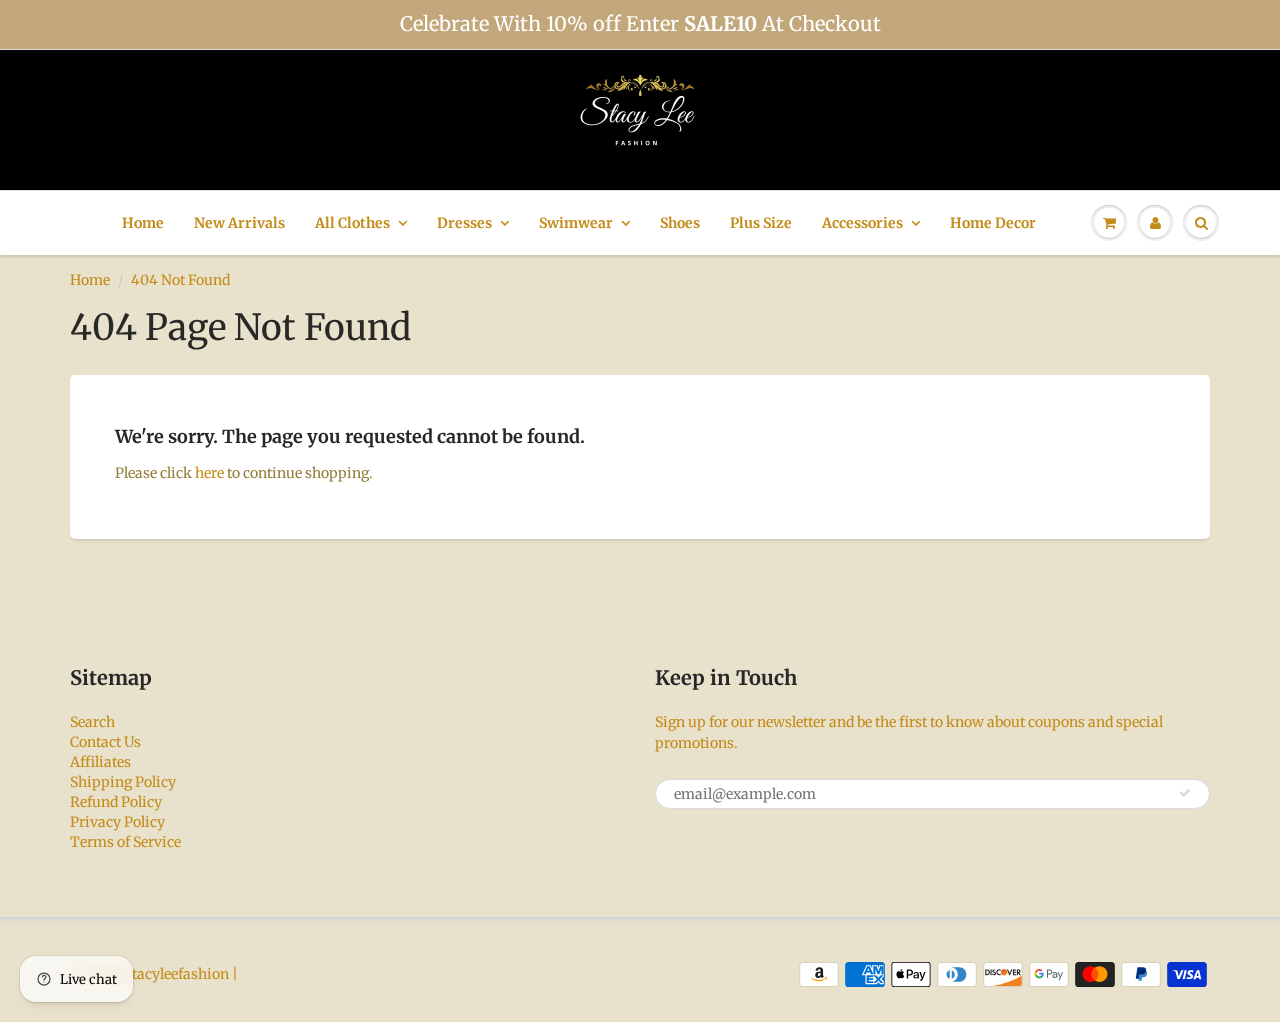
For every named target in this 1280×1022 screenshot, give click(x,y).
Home (143, 223)
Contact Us (105, 742)
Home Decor (993, 223)
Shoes (680, 223)
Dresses (464, 223)
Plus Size (761, 223)
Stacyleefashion (176, 974)
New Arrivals (239, 223)
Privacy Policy (117, 822)
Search (92, 722)
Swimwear (576, 223)
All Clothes (352, 223)
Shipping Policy (123, 782)
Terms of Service (125, 842)
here (209, 473)
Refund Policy (116, 802)
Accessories (862, 223)
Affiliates (100, 762)
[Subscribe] (1185, 793)
